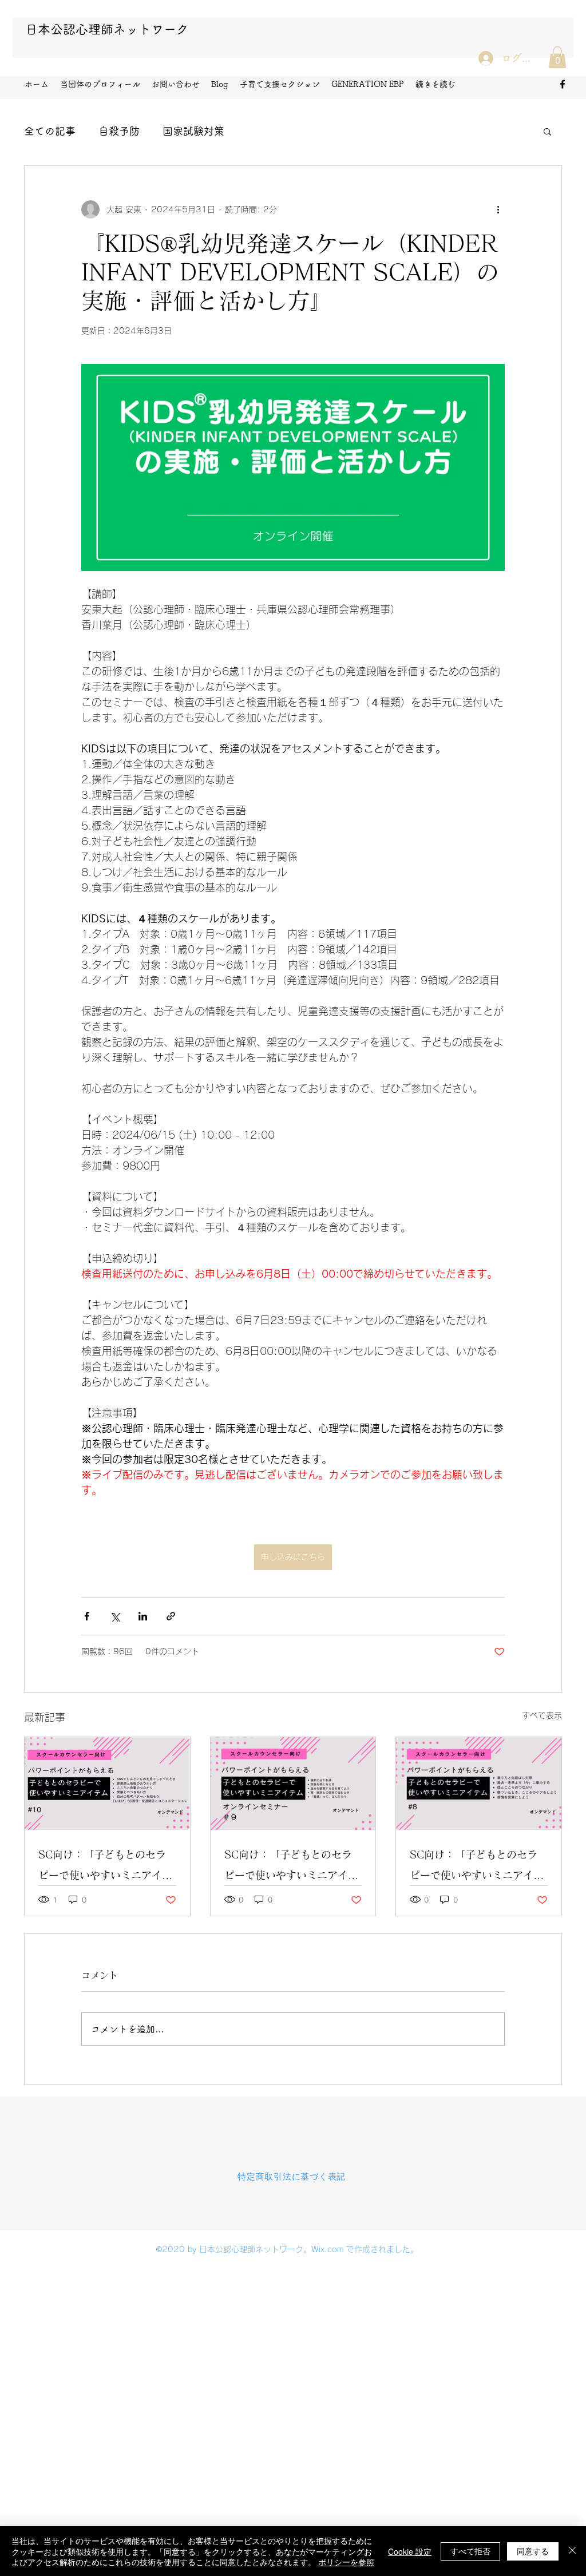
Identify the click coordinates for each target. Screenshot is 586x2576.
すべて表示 (542, 1715)
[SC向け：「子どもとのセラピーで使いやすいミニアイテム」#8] (479, 1784)
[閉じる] (572, 2551)
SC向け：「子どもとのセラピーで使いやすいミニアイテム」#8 (477, 1867)
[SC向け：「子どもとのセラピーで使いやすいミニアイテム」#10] (107, 1784)
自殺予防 (119, 131)
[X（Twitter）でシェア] (115, 1616)
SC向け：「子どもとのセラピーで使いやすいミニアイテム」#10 (105, 1867)
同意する (533, 2551)
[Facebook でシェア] (87, 1616)
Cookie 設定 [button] (410, 2551)
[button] (557, 57)
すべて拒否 (470, 2551)
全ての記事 (50, 131)
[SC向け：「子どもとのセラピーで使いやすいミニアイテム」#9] (293, 1784)
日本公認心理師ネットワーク (107, 29)
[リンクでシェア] (171, 1616)
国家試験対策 (193, 131)
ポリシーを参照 (346, 2562)
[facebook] (563, 84)
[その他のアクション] (498, 209)
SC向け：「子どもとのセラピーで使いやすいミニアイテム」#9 (291, 1867)
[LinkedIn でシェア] (143, 1616)
